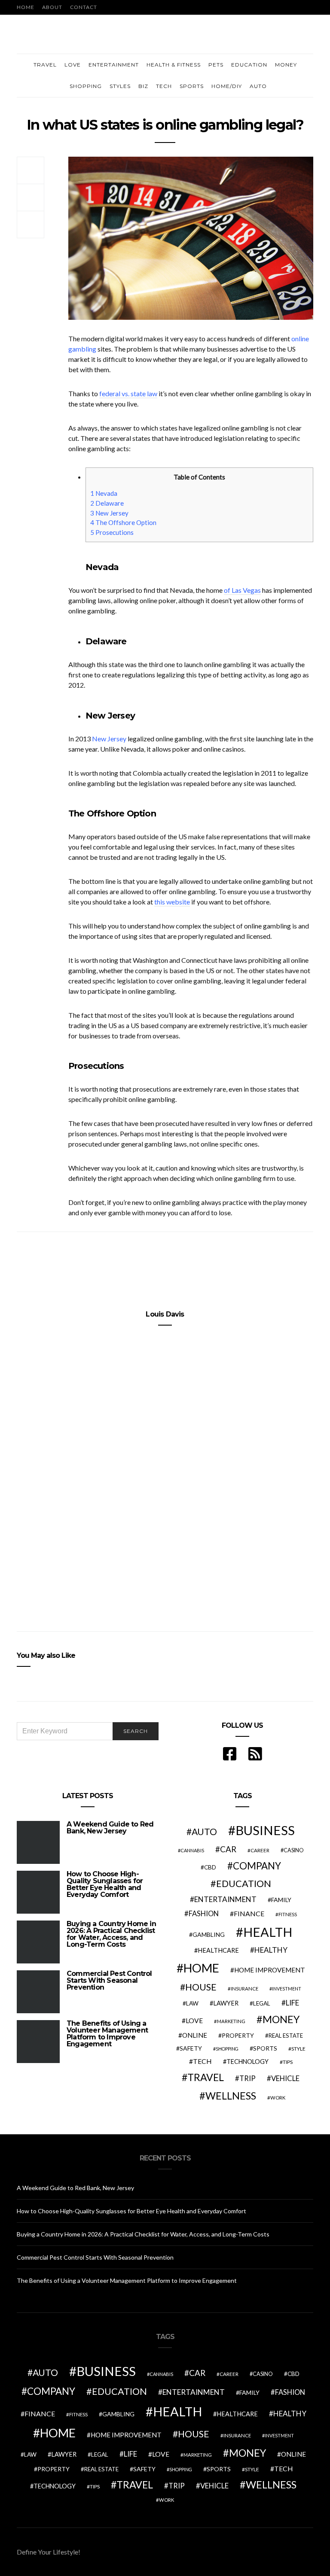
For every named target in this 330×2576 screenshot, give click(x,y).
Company (257, 1866)
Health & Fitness (174, 65)
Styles (120, 86)
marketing (231, 2021)
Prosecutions (112, 532)
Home (26, 7)
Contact (84, 7)
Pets (216, 65)
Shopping (86, 86)
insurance (244, 1989)
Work (278, 2098)
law (192, 2003)
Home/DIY (227, 86)
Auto (258, 86)
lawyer (226, 2003)
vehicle (285, 2078)
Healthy (271, 1950)
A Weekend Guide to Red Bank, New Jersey (110, 1828)
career (260, 1850)
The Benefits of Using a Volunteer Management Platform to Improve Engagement (107, 2034)
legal (262, 2003)
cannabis (192, 1850)
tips (288, 2062)
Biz (143, 86)
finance (249, 1913)
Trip (247, 2078)
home (201, 1968)
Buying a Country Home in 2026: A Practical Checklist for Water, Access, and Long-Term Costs (111, 1934)
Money (286, 65)
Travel (45, 65)
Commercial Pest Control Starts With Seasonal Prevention (109, 1980)
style (298, 2049)
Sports (192, 86)
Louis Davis (165, 1314)
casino (294, 1850)
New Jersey (109, 513)
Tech (164, 86)
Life (292, 2003)
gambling (209, 1934)
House (201, 1987)
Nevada (104, 493)
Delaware (107, 503)
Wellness (231, 2096)
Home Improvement (270, 1970)
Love (73, 65)
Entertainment (114, 65)
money (281, 2019)
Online (195, 2035)
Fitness (288, 1914)
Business (265, 1830)
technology (247, 2062)
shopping (227, 2049)
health (268, 1932)
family (281, 1900)
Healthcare (218, 1950)
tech (202, 2061)
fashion (204, 1914)
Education (249, 65)
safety (191, 2048)
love (194, 2021)
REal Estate (286, 2036)
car (228, 1849)
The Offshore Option (123, 522)
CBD (210, 1867)
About (52, 7)
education (244, 1884)
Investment (287, 1989)
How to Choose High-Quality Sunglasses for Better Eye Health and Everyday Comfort (105, 1884)
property (238, 2035)
